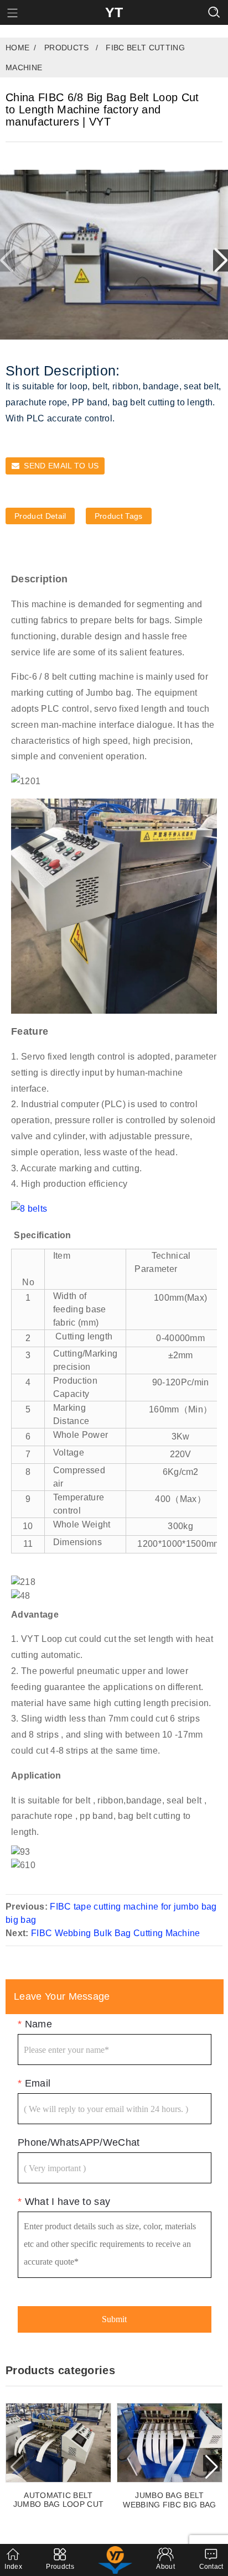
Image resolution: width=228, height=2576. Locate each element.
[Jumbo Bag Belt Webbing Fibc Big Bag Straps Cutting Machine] (170, 2443)
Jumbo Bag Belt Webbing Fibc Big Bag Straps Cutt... (169, 2500)
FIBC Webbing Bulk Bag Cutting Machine (116, 1933)
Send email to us (61, 466)
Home (17, 48)
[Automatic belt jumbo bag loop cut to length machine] (58, 2442)
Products (67, 48)
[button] (221, 260)
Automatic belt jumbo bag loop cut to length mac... (59, 2500)
